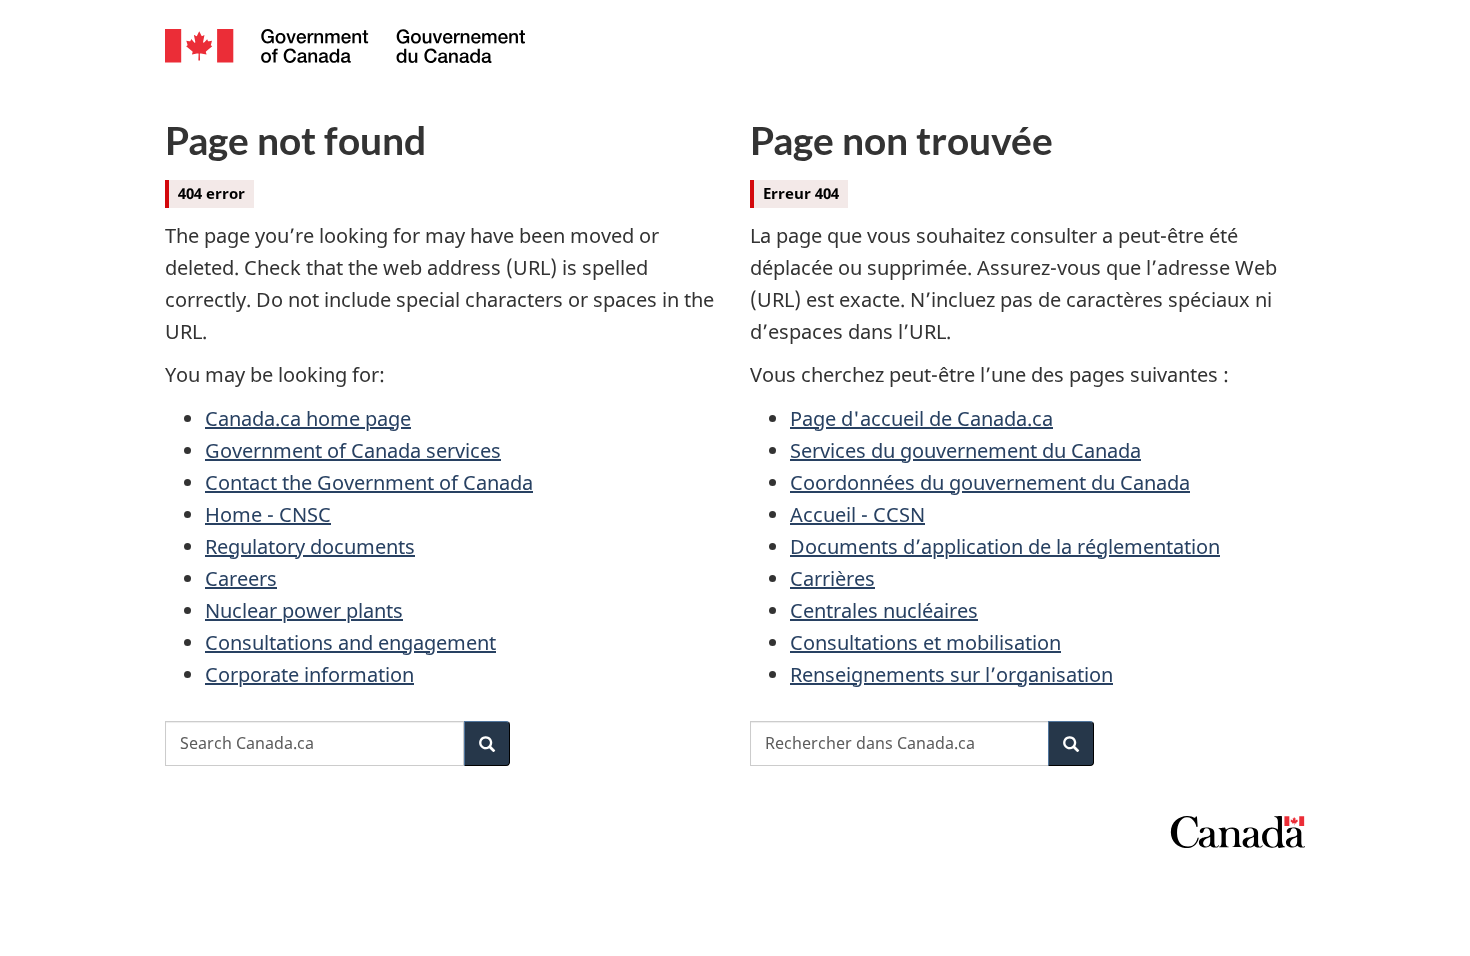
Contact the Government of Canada (369, 482)
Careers (241, 578)
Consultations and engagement (350, 642)
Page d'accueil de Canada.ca (921, 418)
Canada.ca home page (308, 418)
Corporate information (309, 674)
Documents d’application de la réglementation (1005, 546)
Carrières (832, 578)
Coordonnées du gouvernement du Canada (990, 482)
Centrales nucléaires (884, 610)
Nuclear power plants (304, 610)
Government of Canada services (353, 450)
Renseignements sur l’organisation (951, 674)
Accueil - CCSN (857, 514)
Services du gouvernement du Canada (965, 450)
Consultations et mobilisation (925, 642)
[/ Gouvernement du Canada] (345, 48)
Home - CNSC (268, 514)
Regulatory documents (310, 546)
